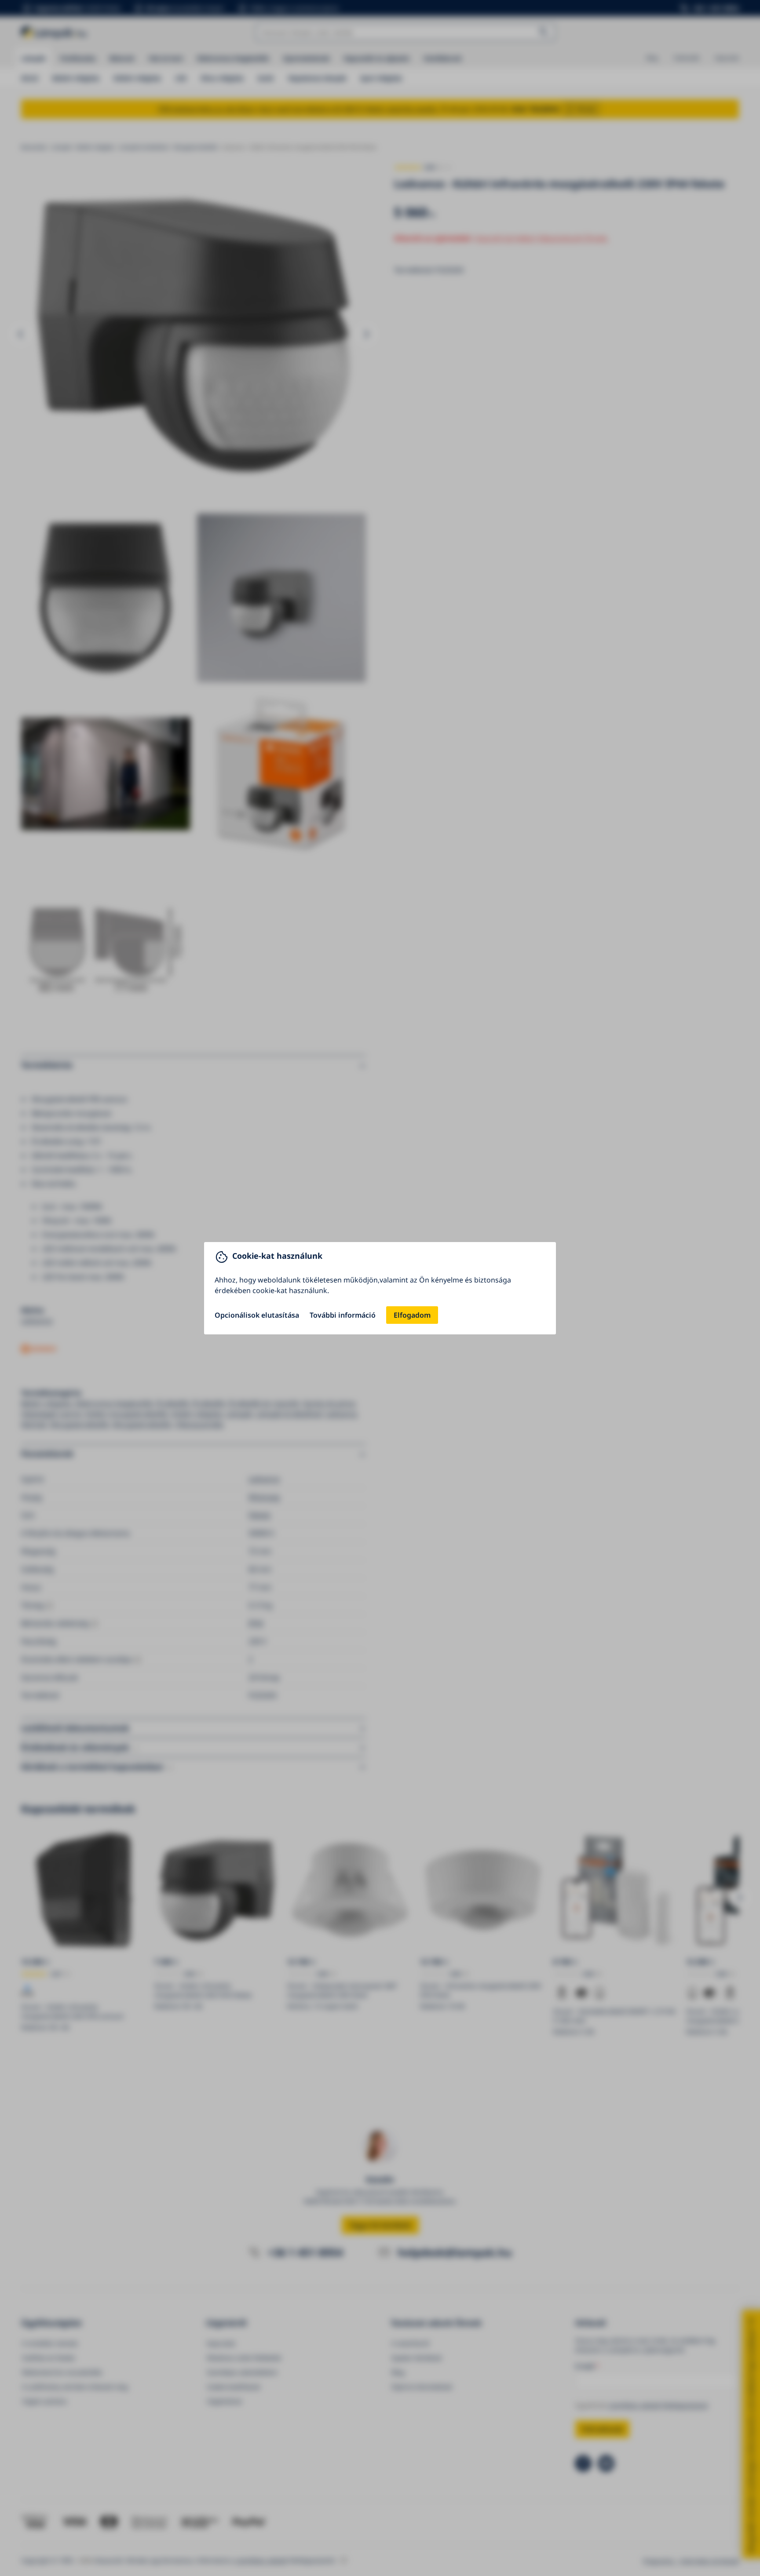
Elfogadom (412, 1315)
